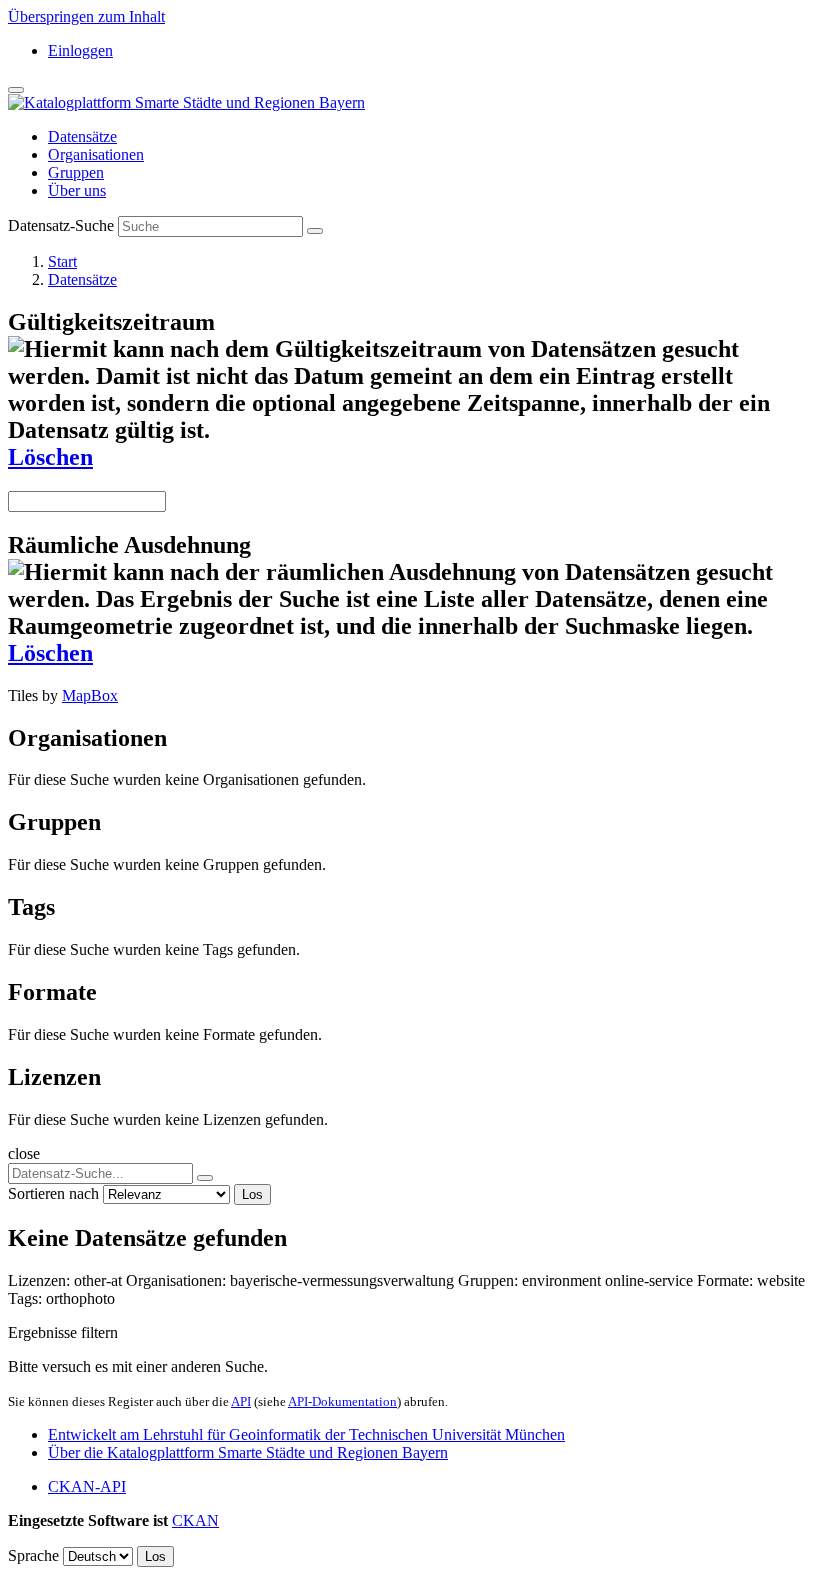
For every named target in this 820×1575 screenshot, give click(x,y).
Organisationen (96, 154)
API (241, 1401)
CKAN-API (87, 1486)
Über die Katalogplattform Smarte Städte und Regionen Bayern (248, 1452)
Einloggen (80, 50)
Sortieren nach (53, 1193)
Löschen (50, 457)
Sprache (33, 1555)
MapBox (90, 695)
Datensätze (82, 136)
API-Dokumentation (342, 1401)
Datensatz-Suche (61, 225)
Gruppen (76, 172)
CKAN (195, 1520)
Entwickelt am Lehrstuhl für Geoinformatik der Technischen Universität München (306, 1434)
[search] (205, 1178)
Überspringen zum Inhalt (86, 16)
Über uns (77, 190)
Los (252, 1194)
